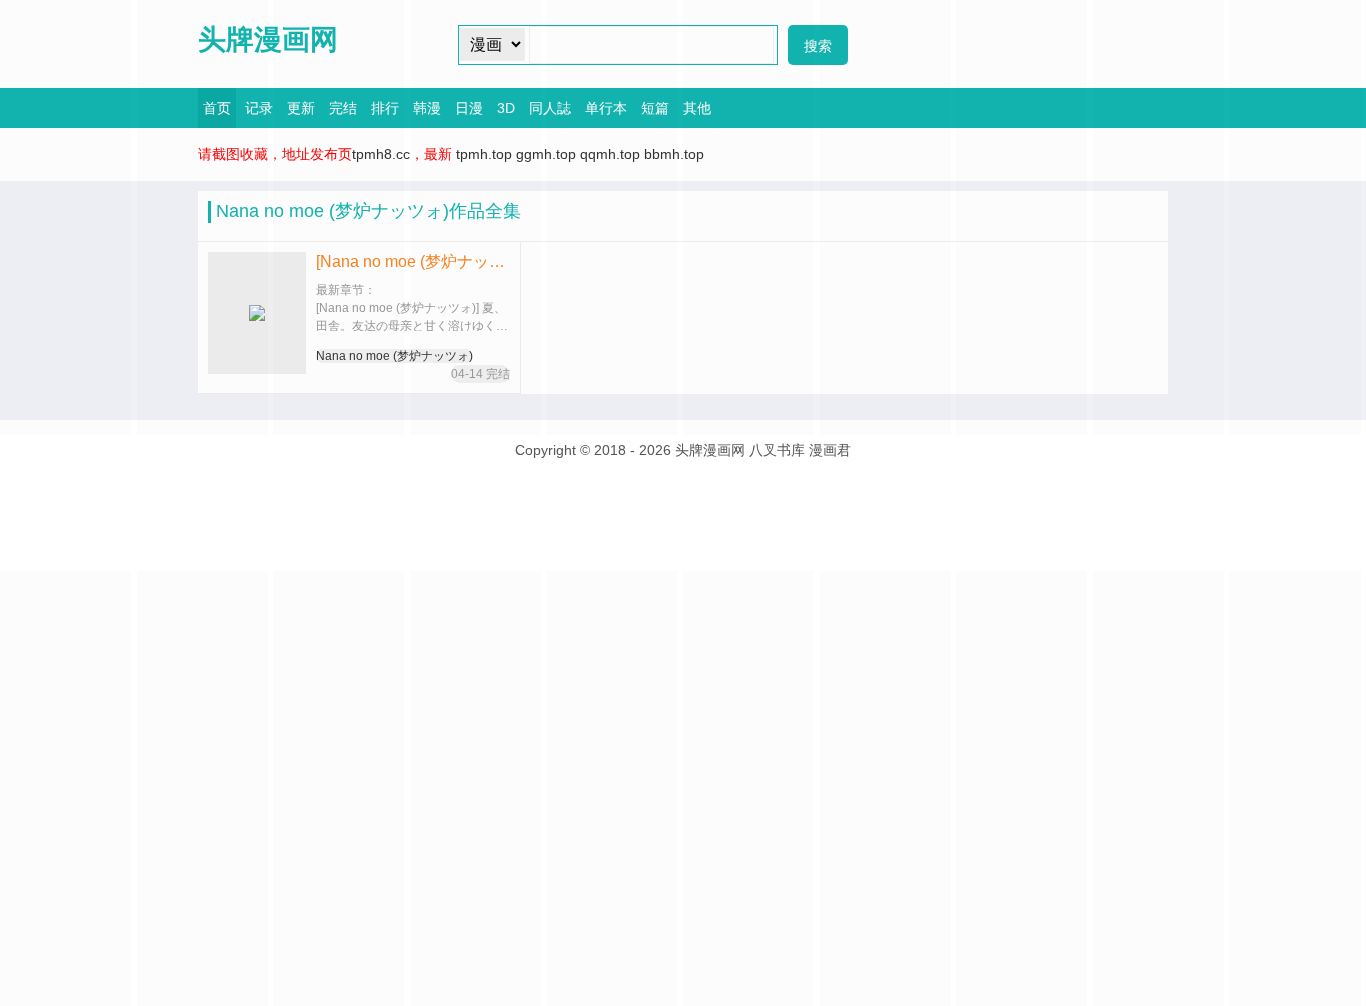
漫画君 (830, 450)
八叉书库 (777, 450)
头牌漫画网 (268, 39)
